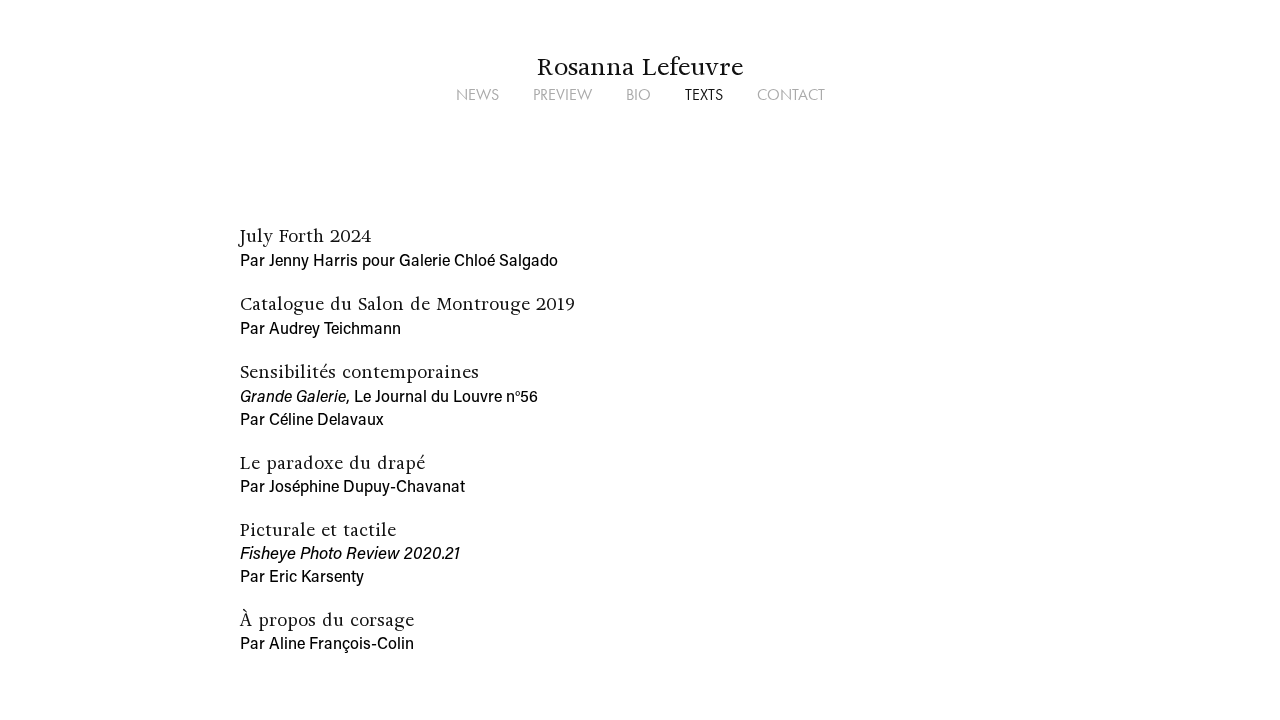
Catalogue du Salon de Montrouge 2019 (407, 304)
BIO (638, 94)
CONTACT (791, 94)
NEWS (477, 94)
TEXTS (704, 94)
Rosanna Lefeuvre (640, 66)
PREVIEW (562, 94)
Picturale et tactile (318, 530)
